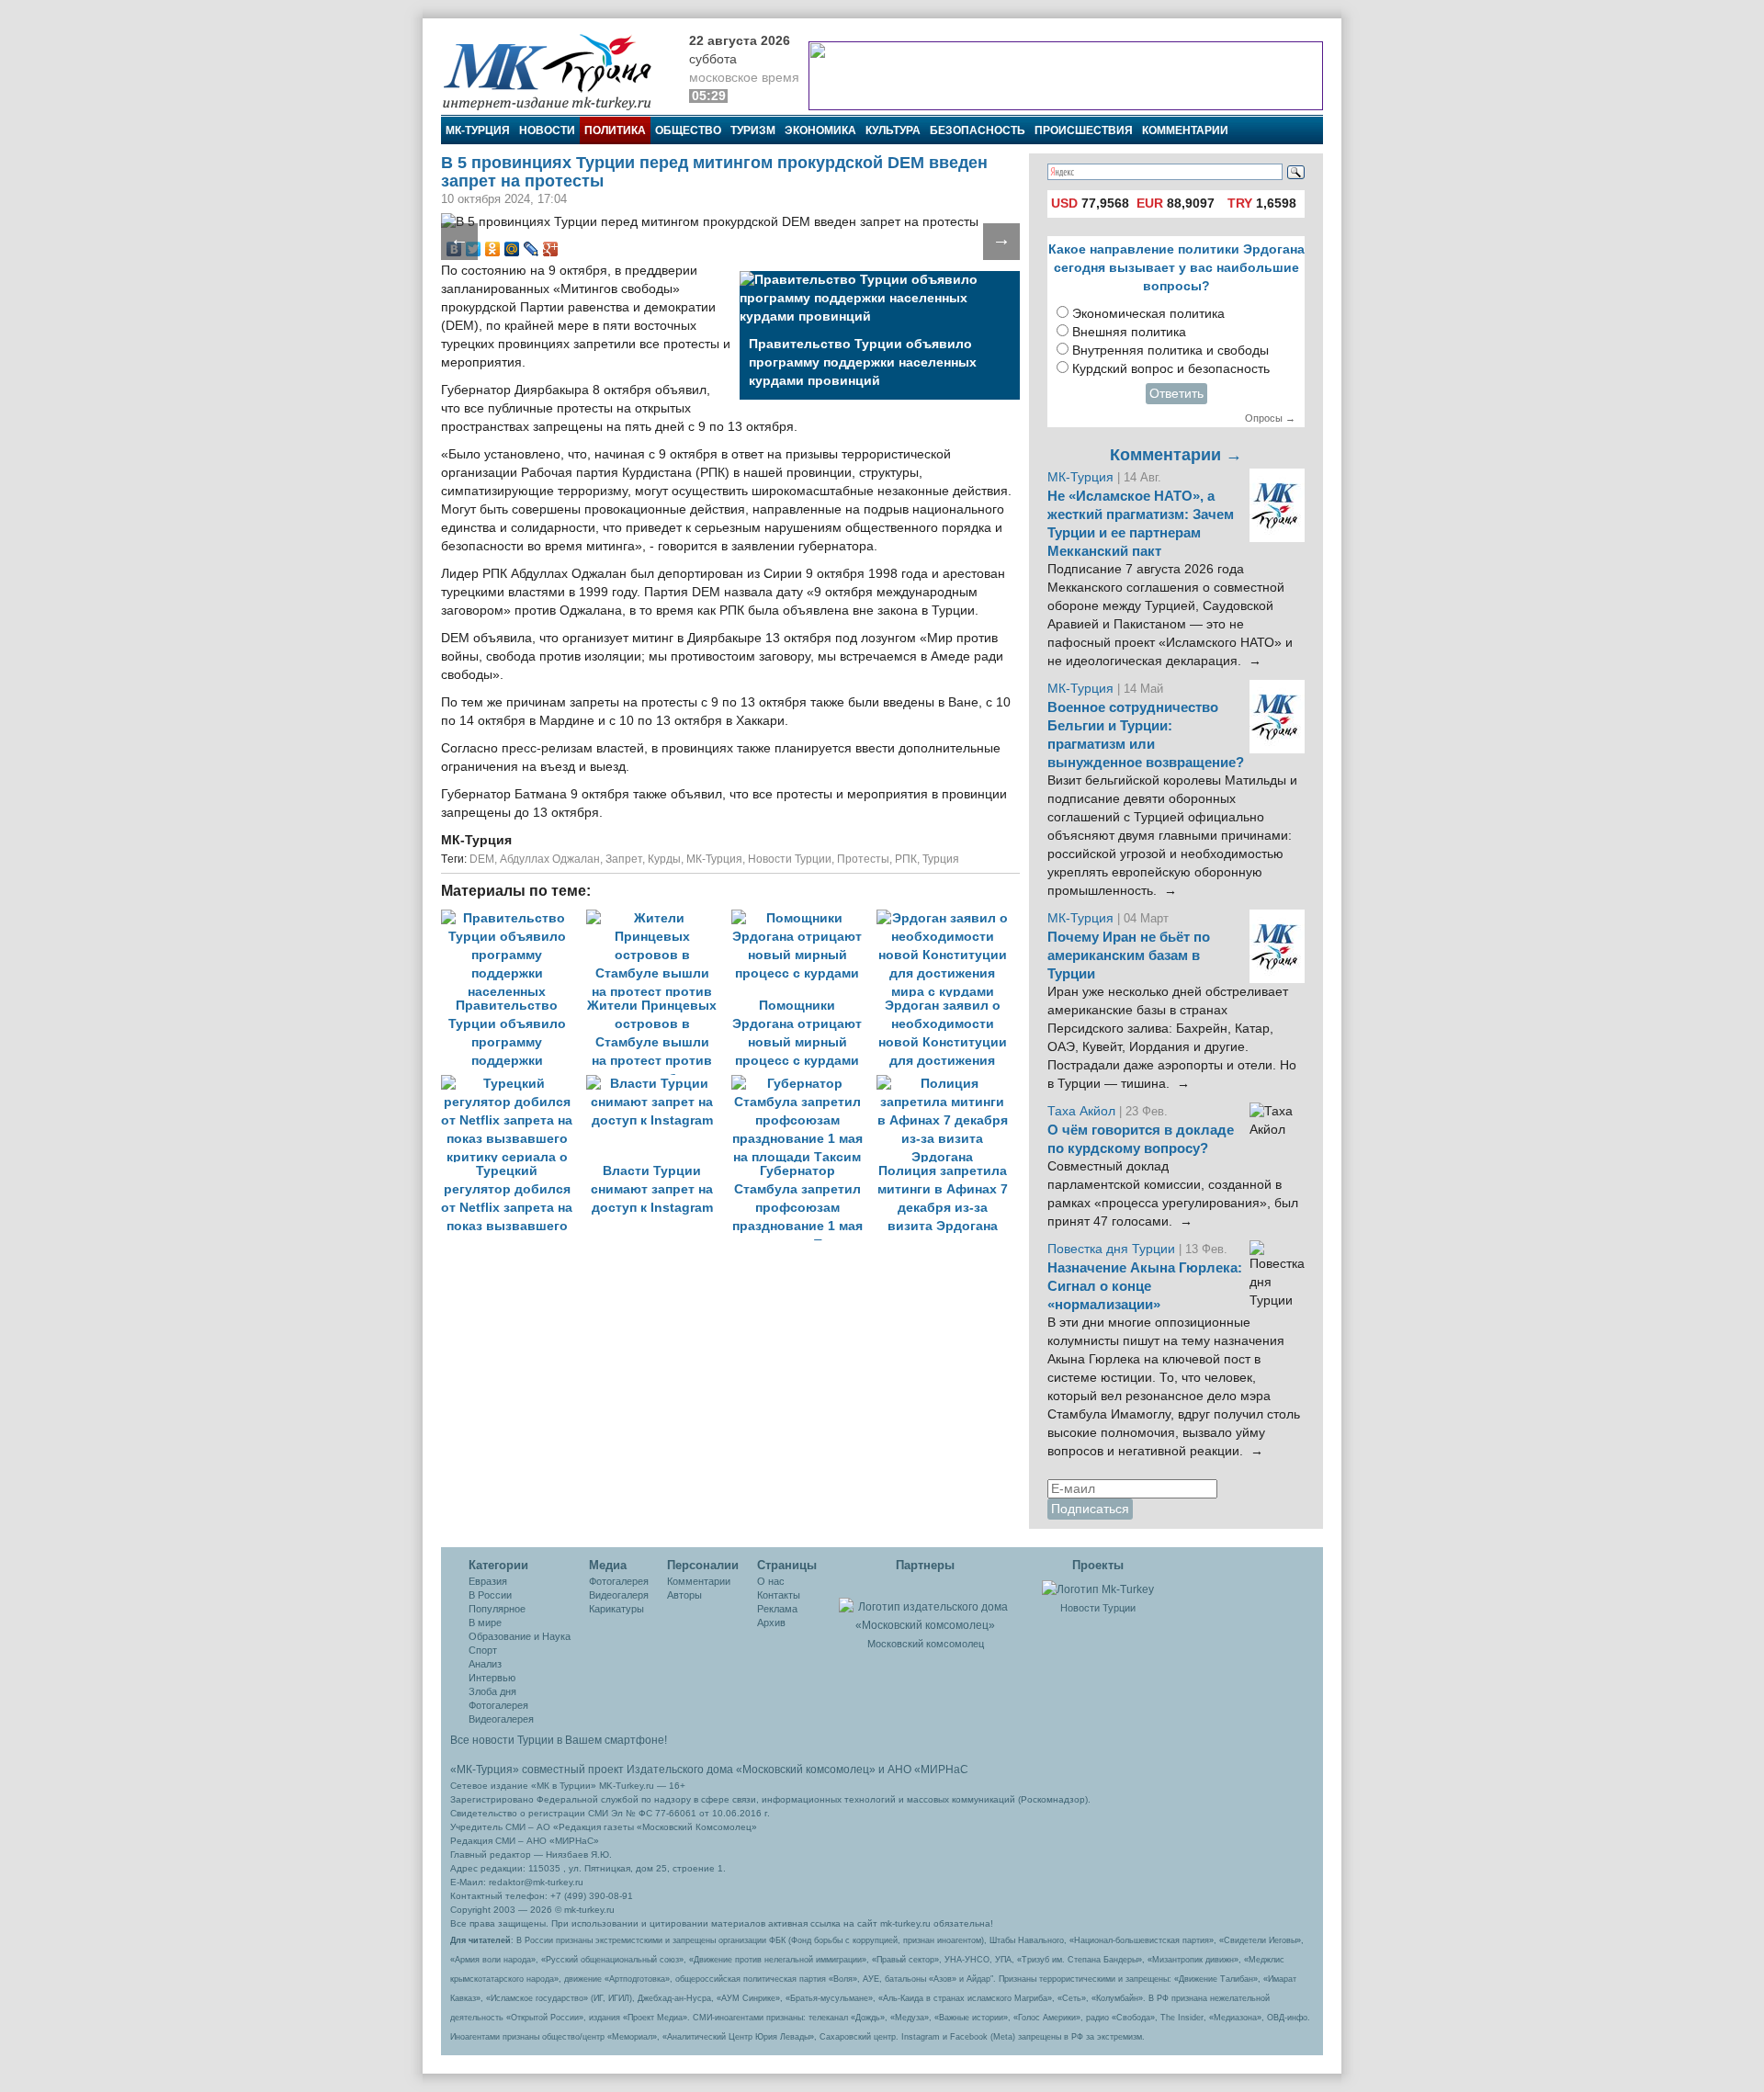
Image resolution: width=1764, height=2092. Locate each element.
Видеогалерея (501, 1719)
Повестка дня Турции (1113, 1249)
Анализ (485, 1664)
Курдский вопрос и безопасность (1171, 369)
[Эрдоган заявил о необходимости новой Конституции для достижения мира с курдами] (947, 918)
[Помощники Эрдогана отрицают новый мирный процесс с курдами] (804, 918)
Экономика (820, 130)
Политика (615, 130)
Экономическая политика (1148, 314)
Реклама (777, 1609)
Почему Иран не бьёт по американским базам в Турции (1129, 956)
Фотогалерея (498, 1705)
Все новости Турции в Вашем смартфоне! (559, 1740)
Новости (547, 130)
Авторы (684, 1595)
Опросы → (1270, 418)
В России (490, 1595)
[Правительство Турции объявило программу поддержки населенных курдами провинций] (514, 918)
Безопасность (978, 130)
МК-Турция (478, 130)
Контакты (779, 1595)
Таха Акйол (1081, 1111)
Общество (688, 130)
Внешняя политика (1129, 332)
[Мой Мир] (512, 249)
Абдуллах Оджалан (550, 859)
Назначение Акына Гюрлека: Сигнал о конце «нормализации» (1145, 1286)
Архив (771, 1623)
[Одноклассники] (493, 249)
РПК (906, 859)
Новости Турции (790, 859)
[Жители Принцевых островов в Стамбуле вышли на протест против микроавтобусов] (659, 918)
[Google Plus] (551, 249)
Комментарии (1185, 130)
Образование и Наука (520, 1636)
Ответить (1176, 394)
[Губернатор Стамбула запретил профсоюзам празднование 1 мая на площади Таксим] (804, 1084)
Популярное (497, 1609)
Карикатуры (616, 1609)
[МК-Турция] (556, 71)
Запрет (624, 859)
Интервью (492, 1678)
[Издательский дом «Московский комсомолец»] (925, 1606)
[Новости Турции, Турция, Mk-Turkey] (1098, 1589)
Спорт (483, 1650)
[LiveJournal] (531, 249)
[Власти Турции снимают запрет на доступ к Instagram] (659, 1084)
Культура (893, 130)
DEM (482, 859)
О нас (771, 1581)
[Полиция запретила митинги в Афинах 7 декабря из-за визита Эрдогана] (947, 1084)
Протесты (863, 859)
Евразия (488, 1581)
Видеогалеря (619, 1595)
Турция (941, 859)
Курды (664, 859)
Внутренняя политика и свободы (1170, 351)
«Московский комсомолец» (806, 1770)
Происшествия (1084, 130)
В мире (485, 1623)
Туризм (753, 130)
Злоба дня (492, 1691)
